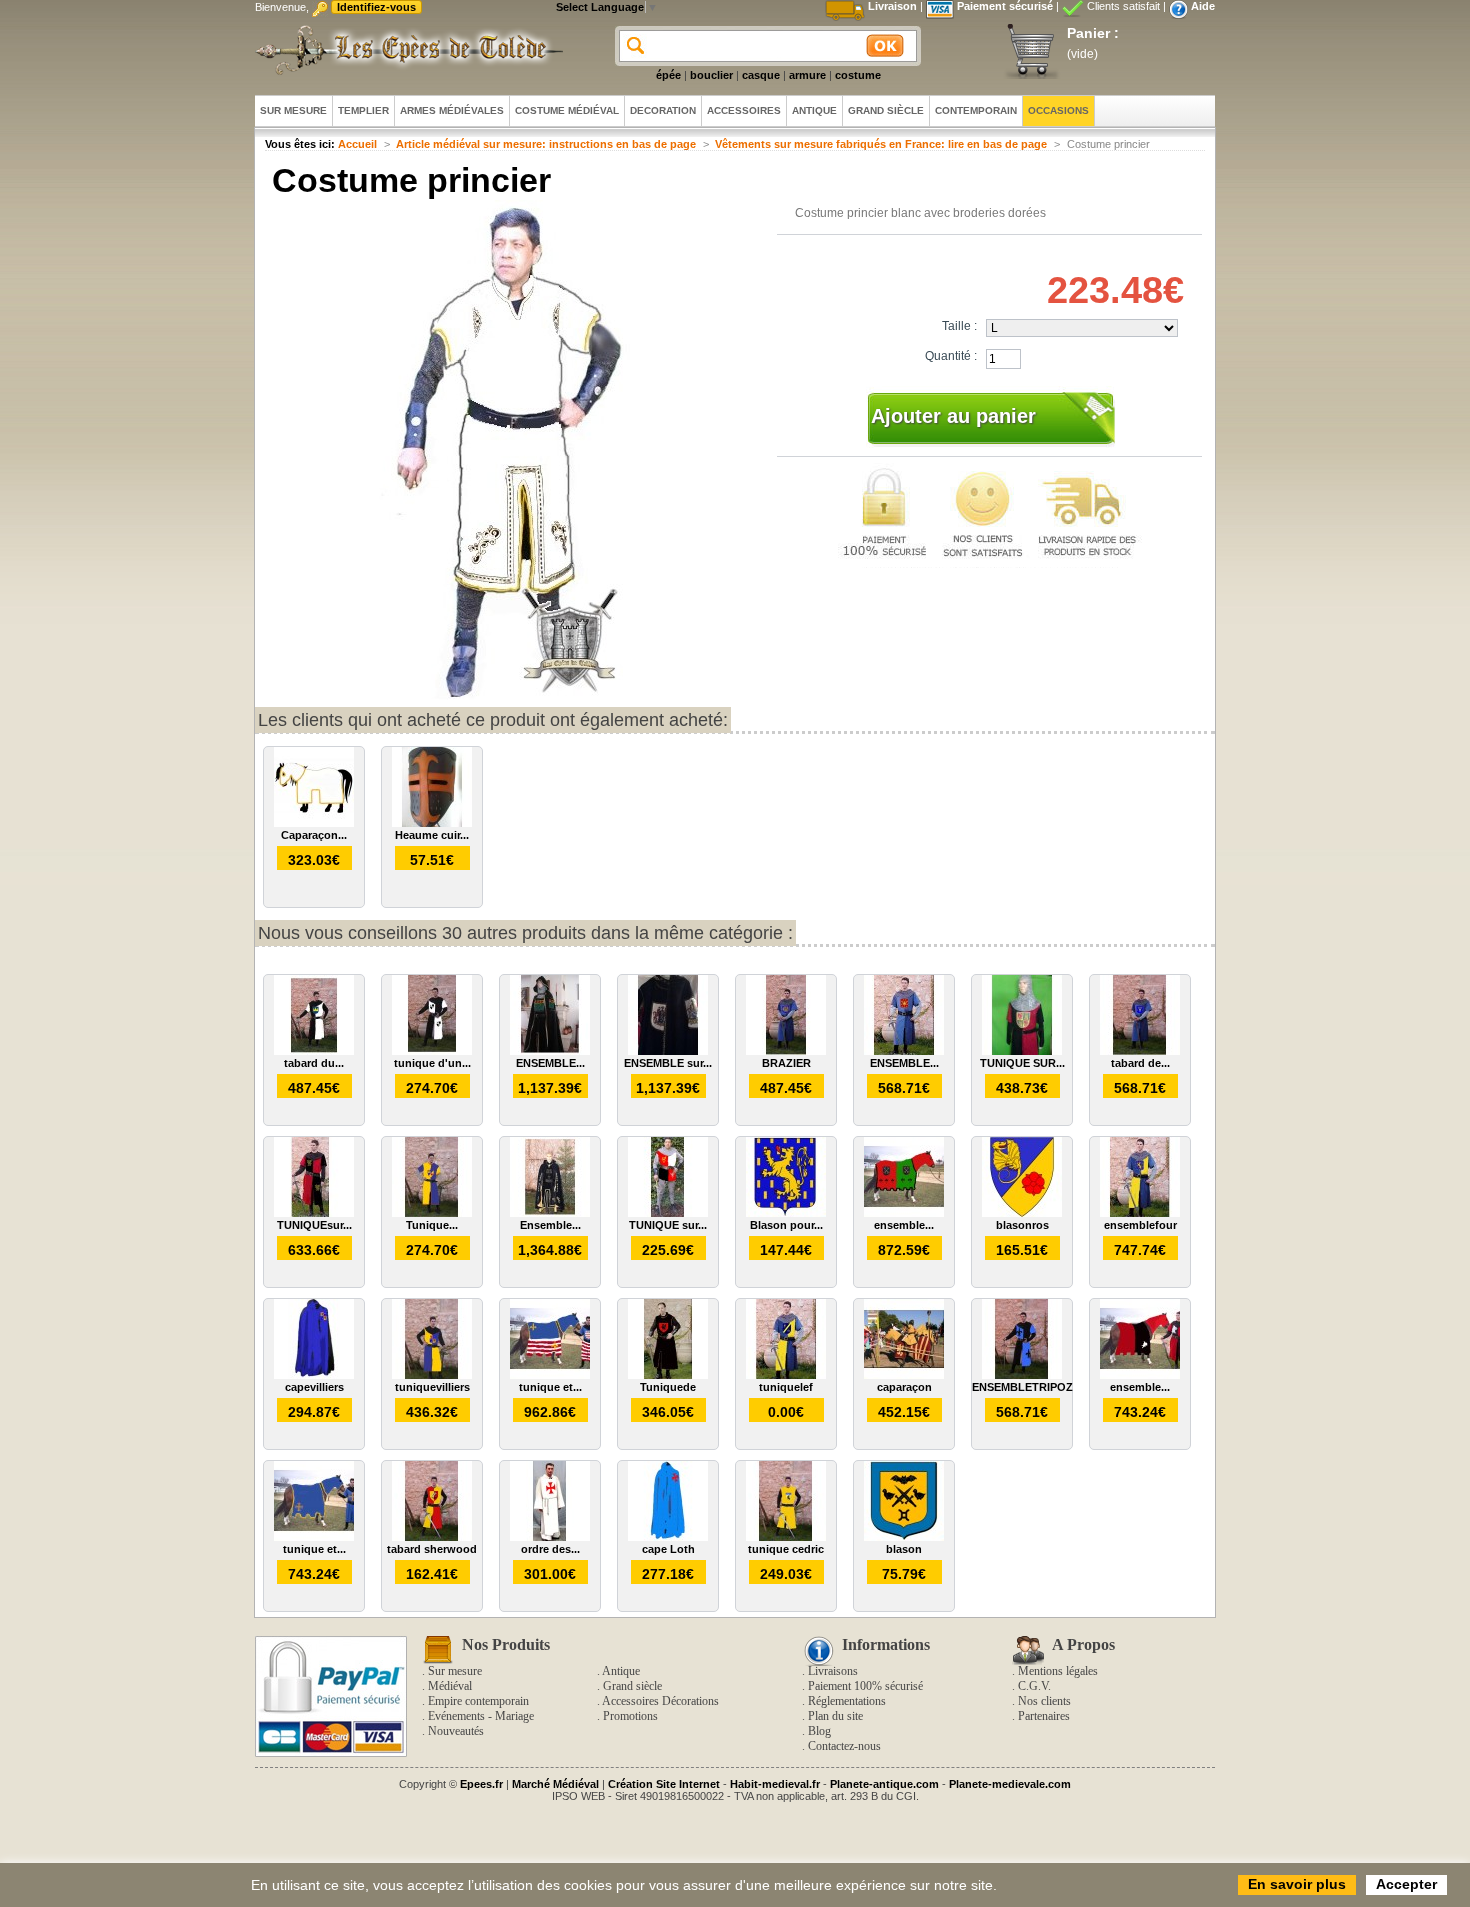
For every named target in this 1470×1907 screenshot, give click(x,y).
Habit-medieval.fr (775, 1784)
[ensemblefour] (1140, 1213)
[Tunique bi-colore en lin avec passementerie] (432, 1213)
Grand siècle (632, 1686)
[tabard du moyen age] (314, 1051)
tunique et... (550, 1387)
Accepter (1406, 1884)
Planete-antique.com (884, 1784)
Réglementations (847, 1701)
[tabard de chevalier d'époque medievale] (1140, 1051)
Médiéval (450, 1686)
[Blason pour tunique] (786, 1213)
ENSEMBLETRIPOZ (1022, 1387)
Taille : (959, 326)
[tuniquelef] (786, 1375)
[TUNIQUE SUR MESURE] (1022, 1051)
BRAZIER (786, 1063)
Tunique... (432, 1225)
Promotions (630, 1716)
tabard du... (314, 1063)
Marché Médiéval (555, 1784)
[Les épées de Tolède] (405, 50)
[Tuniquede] (668, 1375)
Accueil (357, 144)
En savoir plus (1297, 1884)
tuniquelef (786, 1387)
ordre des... (550, 1549)
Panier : (1093, 33)
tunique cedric (786, 1549)
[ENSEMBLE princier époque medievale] (550, 1051)
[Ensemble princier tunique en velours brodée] (550, 1213)
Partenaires (1044, 1716)
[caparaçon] (904, 1375)
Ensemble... (550, 1225)
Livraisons (833, 1671)
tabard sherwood (432, 1549)
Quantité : (951, 356)
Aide (1203, 6)
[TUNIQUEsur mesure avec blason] (314, 1213)
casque (761, 75)
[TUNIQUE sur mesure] (668, 1213)
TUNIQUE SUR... (1022, 1063)
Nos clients (1044, 1701)
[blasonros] (1022, 1213)
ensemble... (904, 1225)
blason (904, 1549)
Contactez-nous (844, 1746)
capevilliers (314, 1387)
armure (807, 75)
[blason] (904, 1537)
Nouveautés (456, 1731)
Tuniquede (668, 1387)
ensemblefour (1140, 1225)
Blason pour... (786, 1225)
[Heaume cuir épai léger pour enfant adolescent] (432, 823)
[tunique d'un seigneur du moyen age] (432, 1051)
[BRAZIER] (786, 1051)
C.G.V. (1034, 1686)
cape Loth (668, 1549)
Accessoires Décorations (660, 1701)
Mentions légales (1058, 1671)
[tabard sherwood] (432, 1537)
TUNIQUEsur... (314, 1225)
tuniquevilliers (432, 1387)
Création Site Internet (664, 1784)
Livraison (892, 6)
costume (858, 75)
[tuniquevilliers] (432, 1375)
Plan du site (835, 1716)
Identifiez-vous (376, 7)
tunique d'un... (432, 1063)
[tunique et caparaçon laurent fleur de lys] (550, 1375)
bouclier (711, 75)
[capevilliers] (314, 1375)
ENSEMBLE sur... (668, 1063)
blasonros (1022, 1225)
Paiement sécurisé (1005, 6)
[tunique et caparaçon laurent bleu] (314, 1537)
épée (668, 75)
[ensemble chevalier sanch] (904, 1213)
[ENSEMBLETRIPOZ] (1022, 1375)
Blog (819, 1731)
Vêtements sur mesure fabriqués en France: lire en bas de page (881, 144)
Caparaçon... (314, 835)
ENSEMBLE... (550, 1063)
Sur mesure (455, 1671)
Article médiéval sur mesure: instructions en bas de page (546, 144)
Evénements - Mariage (481, 1716)
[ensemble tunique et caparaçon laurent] (1140, 1375)
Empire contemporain (478, 1701)
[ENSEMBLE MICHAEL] (904, 1051)
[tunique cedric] (786, 1537)
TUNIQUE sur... (668, 1225)
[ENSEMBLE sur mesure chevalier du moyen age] (668, 1051)
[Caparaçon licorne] (314, 823)
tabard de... (1140, 1063)
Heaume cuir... (432, 835)
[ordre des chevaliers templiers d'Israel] (550, 1537)
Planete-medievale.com (1010, 1784)
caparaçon (904, 1387)
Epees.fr (481, 1784)
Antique (621, 1671)
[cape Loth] (668, 1537)
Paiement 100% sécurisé (865, 1686)
